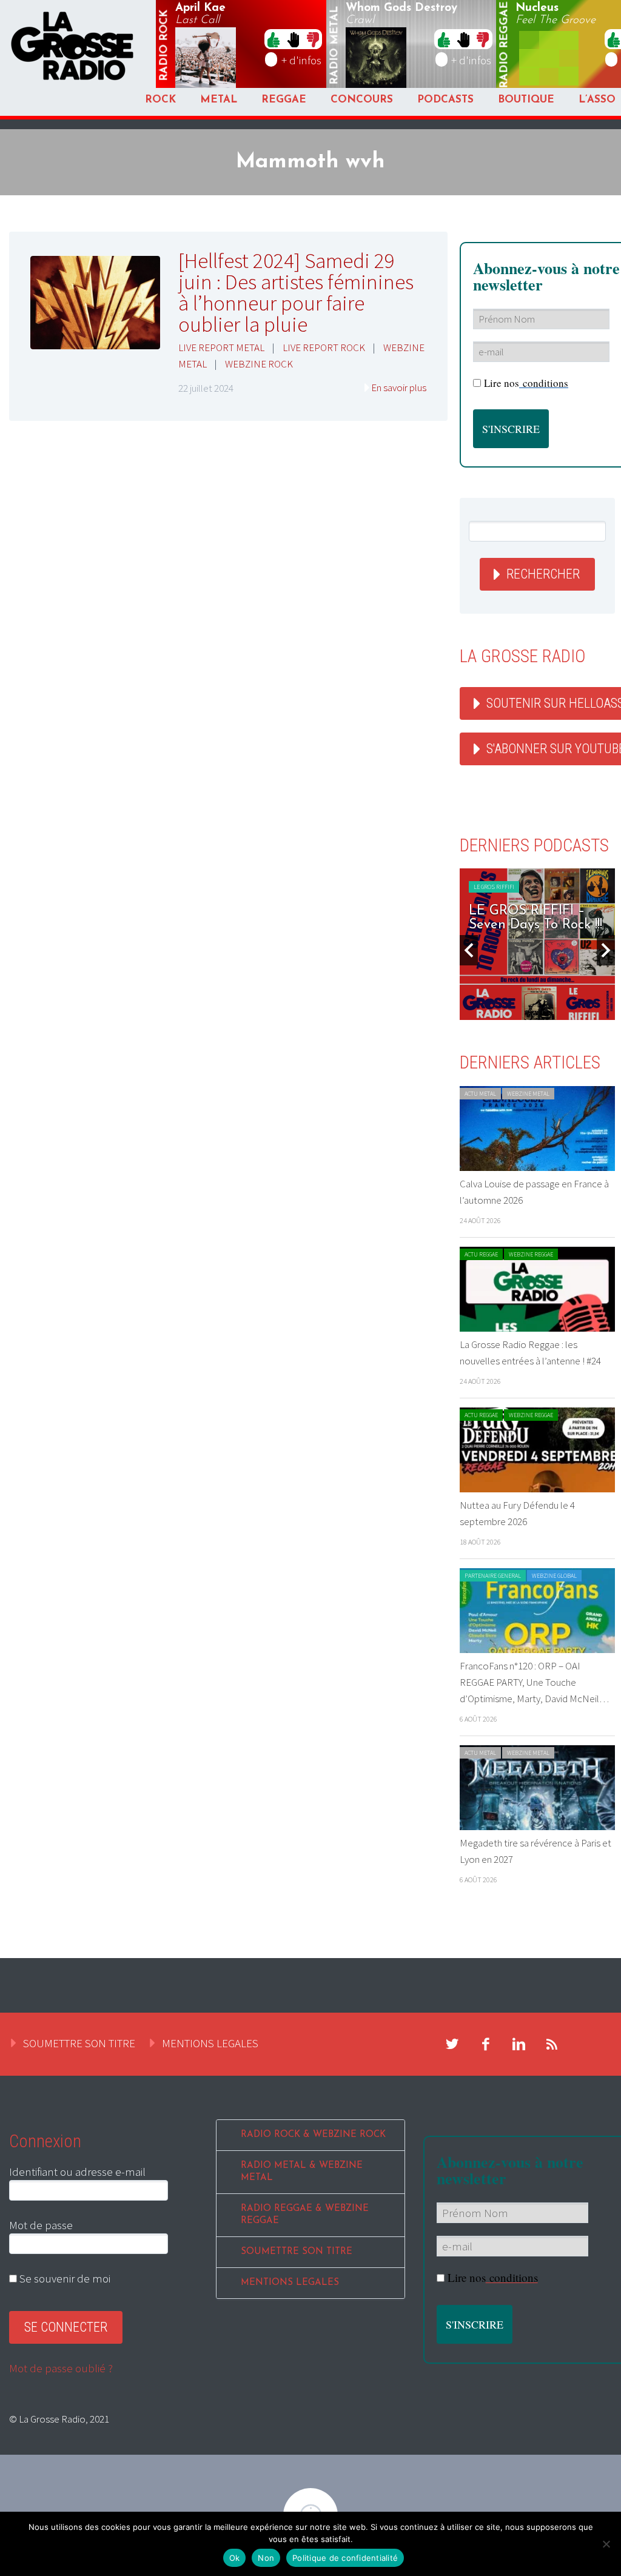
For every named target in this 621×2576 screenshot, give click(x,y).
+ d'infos (301, 60)
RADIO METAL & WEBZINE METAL (302, 2172)
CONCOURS (362, 100)
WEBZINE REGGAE (531, 1254)
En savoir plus (399, 387)
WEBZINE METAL (528, 1094)
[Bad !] (313, 39)
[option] (537, 944)
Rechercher (543, 574)
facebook (486, 2044)
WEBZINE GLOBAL (554, 1576)
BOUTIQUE (526, 100)
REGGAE (284, 100)
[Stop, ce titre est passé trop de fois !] (293, 39)
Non (266, 2558)
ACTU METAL (480, 1094)
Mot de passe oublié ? (61, 2368)
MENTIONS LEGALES (210, 2043)
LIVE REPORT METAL (221, 347)
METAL (219, 100)
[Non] (606, 2544)
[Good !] (274, 39)
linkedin (519, 2044)
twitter (452, 2044)
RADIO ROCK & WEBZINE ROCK (313, 2135)
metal (335, 45)
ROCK (160, 100)
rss (552, 2044)
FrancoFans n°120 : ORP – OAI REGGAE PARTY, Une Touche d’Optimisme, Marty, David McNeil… (534, 1682)
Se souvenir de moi (64, 2278)
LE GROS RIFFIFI (494, 887)
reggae (505, 45)
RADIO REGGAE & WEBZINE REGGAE (305, 2215)
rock (164, 45)
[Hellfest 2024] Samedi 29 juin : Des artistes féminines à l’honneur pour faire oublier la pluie (296, 293)
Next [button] (606, 950)
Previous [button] (469, 950)
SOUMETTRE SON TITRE (79, 2043)
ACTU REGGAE (481, 1254)
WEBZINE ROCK (259, 364)
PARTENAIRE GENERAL (493, 1576)
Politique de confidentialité (345, 2558)
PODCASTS (445, 100)
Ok (235, 2558)
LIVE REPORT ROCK (324, 347)
